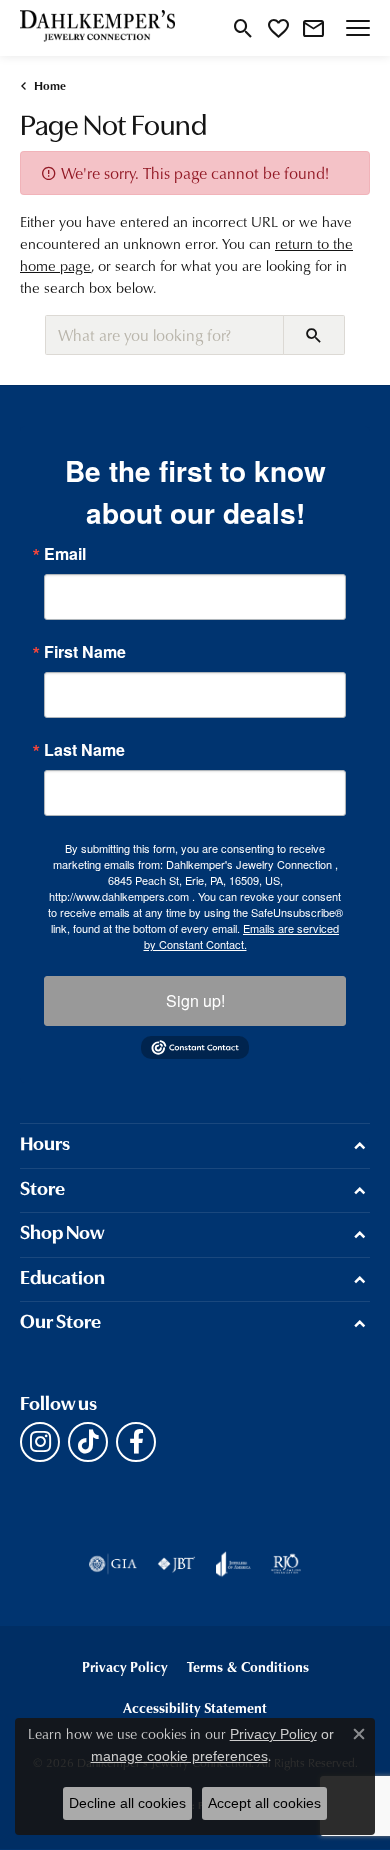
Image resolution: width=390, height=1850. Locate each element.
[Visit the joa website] (233, 1564)
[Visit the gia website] (113, 1564)
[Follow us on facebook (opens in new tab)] (136, 1442)
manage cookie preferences (179, 1756)
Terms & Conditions (248, 1666)
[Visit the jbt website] (176, 1564)
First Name (85, 652)
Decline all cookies (127, 1803)
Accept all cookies (264, 1803)
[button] (243, 28)
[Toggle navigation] (358, 28)
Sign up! (195, 1000)
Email (65, 554)
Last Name (84, 750)
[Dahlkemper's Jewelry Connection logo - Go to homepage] (97, 28)
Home (50, 85)
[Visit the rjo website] (286, 1564)
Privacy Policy (124, 1666)
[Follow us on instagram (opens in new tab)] (40, 1442)
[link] (313, 28)
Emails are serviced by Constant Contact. (242, 936)
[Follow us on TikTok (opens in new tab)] (88, 1442)
